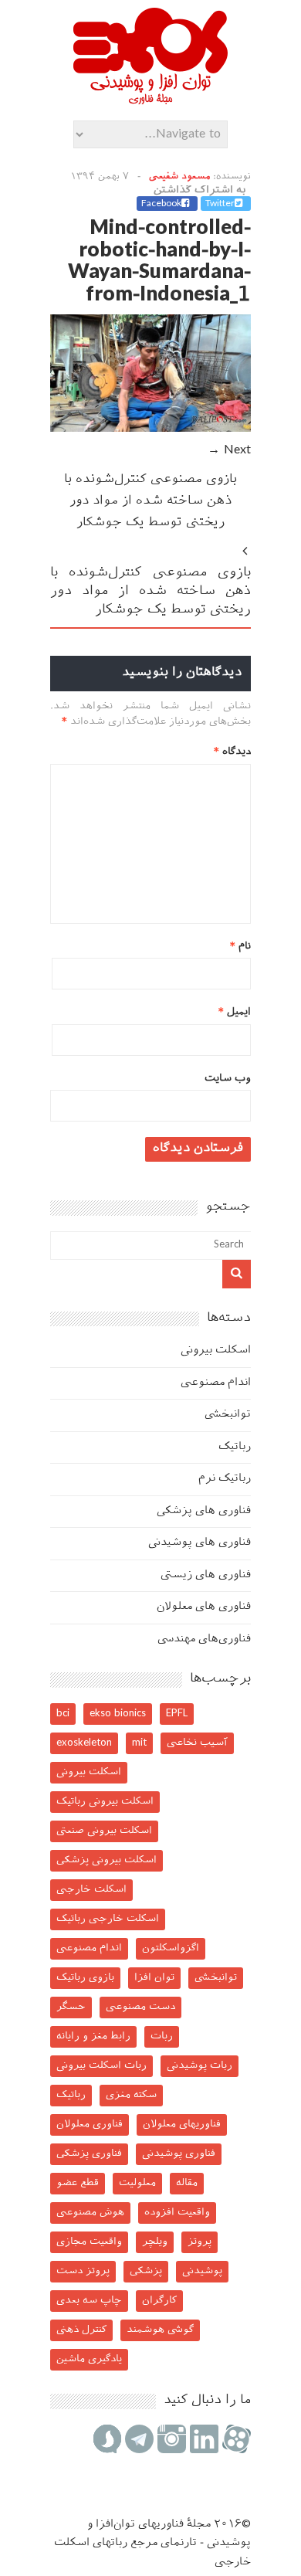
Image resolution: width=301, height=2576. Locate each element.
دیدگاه (232, 752)
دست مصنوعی (140, 2007)
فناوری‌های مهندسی (204, 1639)
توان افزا (154, 1978)
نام (240, 947)
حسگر (71, 2007)
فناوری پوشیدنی (179, 2154)
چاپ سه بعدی (89, 2301)
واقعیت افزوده (177, 2213)
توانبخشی (228, 1415)
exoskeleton (84, 1743)
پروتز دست (83, 2271)
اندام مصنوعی (216, 1383)
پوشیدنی (202, 2271)
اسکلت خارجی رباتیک (108, 1919)
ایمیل (235, 1012)
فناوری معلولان (90, 2125)
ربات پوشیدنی (200, 2066)
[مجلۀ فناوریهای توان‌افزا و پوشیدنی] (150, 100)
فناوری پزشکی (89, 2154)
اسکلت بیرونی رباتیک (105, 1802)
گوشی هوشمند (160, 2330)
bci (63, 1714)
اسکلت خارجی (91, 1890)
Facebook (161, 204)
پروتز (200, 2242)
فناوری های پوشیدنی (200, 1543)
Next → (229, 451)
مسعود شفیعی (179, 177)
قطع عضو (78, 2183)
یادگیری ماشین (89, 2359)
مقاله (187, 2183)
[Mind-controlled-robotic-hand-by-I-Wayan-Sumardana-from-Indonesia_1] (150, 429)
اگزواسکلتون (171, 1948)
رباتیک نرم (225, 1479)
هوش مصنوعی (90, 2213)
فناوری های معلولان (204, 1607)
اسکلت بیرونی (216, 1351)
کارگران (159, 2301)
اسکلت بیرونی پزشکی (107, 1860)
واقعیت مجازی (89, 2242)
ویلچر (155, 2242)
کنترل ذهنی (81, 2330)
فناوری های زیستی (206, 1575)
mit (139, 1743)
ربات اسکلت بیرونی (101, 2066)
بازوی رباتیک (85, 1978)
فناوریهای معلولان (182, 2125)
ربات (162, 2036)
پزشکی (146, 2271)
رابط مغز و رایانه (93, 2036)
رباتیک (235, 1447)
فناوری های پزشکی (204, 1511)
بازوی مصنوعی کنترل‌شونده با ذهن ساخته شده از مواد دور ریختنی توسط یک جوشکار (150, 502)
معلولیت (137, 2183)
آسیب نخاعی (197, 1743)
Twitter (220, 204)
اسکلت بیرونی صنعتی (104, 1831)
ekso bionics (118, 1714)
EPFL (177, 1714)
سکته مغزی (131, 2095)
